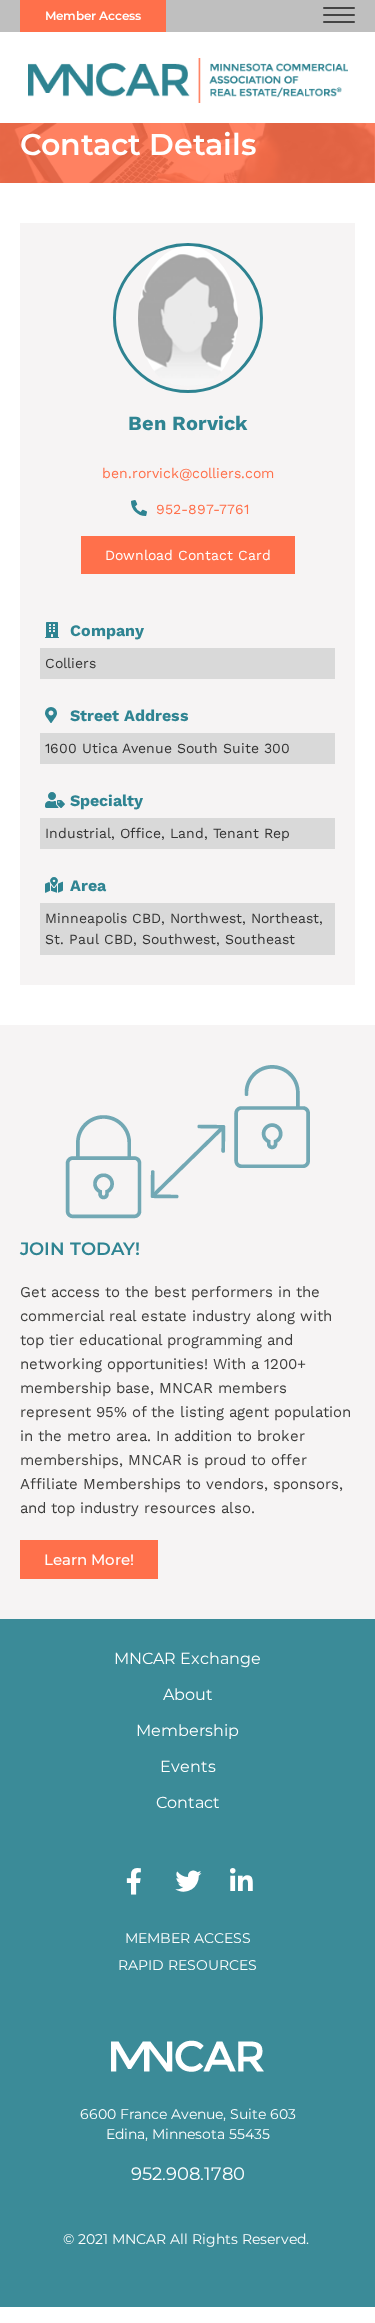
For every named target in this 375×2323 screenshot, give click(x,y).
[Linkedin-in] (242, 1881)
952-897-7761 (202, 509)
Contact (188, 1802)
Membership (187, 1730)
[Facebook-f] (134, 1881)
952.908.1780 (188, 2174)
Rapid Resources (187, 1965)
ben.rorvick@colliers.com (188, 473)
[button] (339, 16)
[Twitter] (188, 1881)
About (188, 1694)
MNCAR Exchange (187, 1658)
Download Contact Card (188, 555)
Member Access (188, 1938)
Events (188, 1766)
